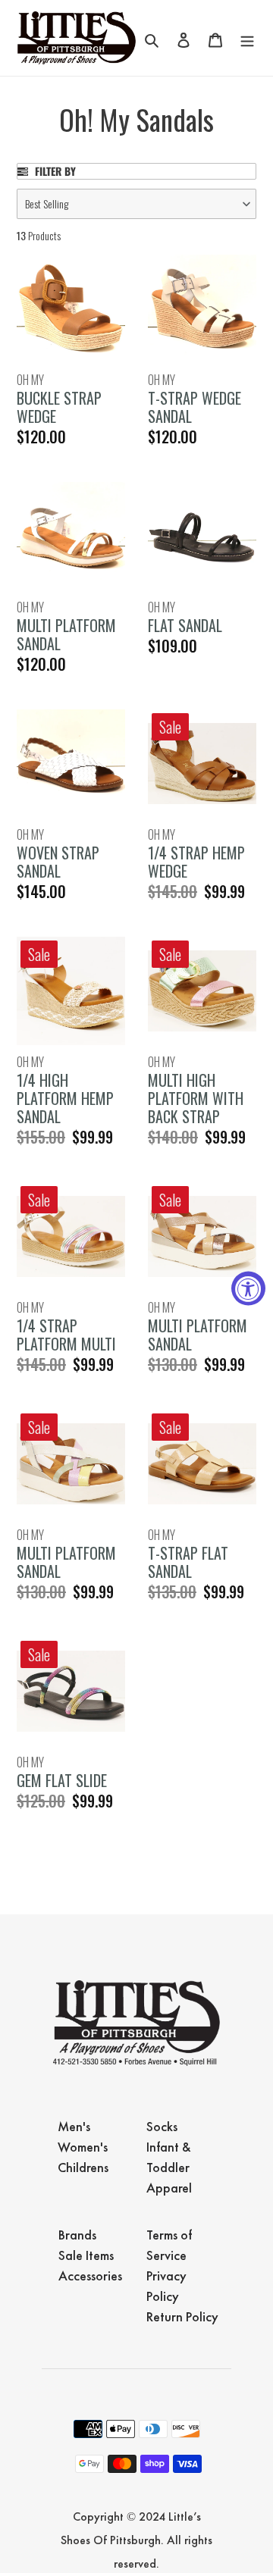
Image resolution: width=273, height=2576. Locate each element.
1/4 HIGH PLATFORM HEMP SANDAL (65, 1098)
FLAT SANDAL (185, 625)
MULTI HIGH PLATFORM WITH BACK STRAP (196, 1098)
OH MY (30, 380)
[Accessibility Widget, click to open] (248, 1288)
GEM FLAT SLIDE (62, 1780)
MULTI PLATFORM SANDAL (66, 634)
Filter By (54, 171)
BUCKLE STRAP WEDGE (59, 407)
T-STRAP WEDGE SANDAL (195, 407)
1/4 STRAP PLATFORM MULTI (66, 1335)
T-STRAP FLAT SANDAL (188, 1562)
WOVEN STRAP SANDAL (58, 862)
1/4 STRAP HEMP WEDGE (196, 862)
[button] (136, 204)
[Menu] (247, 38)
